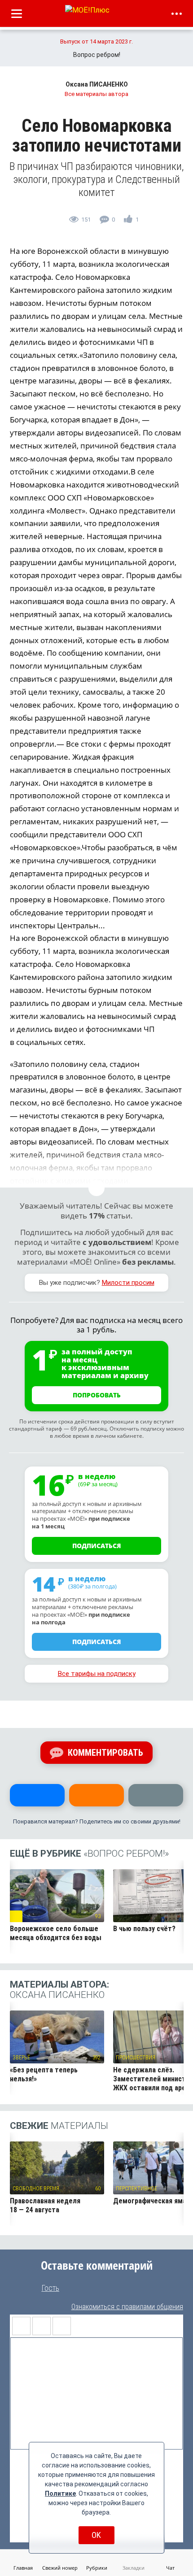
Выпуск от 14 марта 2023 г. (96, 41)
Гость (50, 2288)
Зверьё (21, 2058)
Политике (60, 2493)
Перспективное (136, 2189)
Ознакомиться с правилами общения (127, 2307)
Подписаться (97, 1546)
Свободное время (36, 2189)
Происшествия (136, 2058)
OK (96, 2535)
